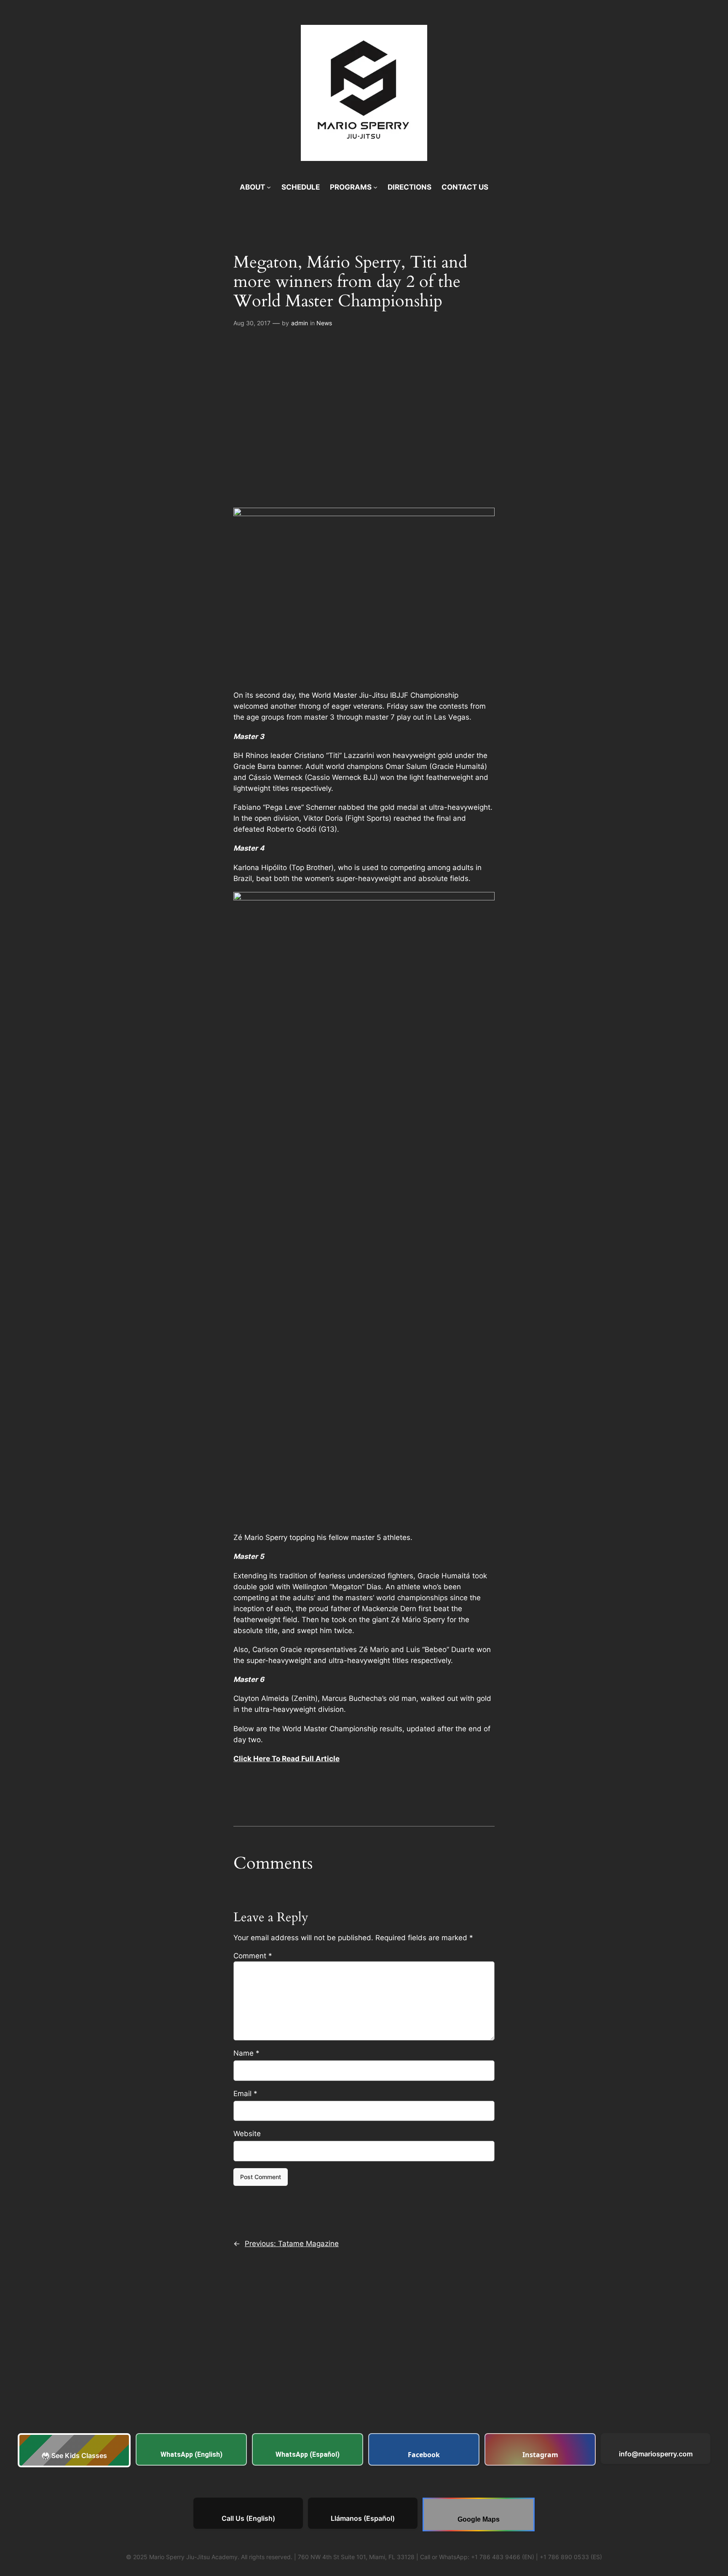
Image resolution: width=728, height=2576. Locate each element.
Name (246, 2053)
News (324, 323)
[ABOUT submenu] (269, 187)
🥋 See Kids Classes (74, 2456)
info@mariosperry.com (656, 2454)
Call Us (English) (248, 2518)
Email (245, 2094)
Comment (253, 1956)
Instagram (540, 2455)
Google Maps (479, 2519)
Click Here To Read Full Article (286, 1759)
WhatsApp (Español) (308, 2454)
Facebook (424, 2455)
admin (300, 323)
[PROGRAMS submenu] (375, 187)
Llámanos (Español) (363, 2518)
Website (247, 2134)
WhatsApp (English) (191, 2454)
